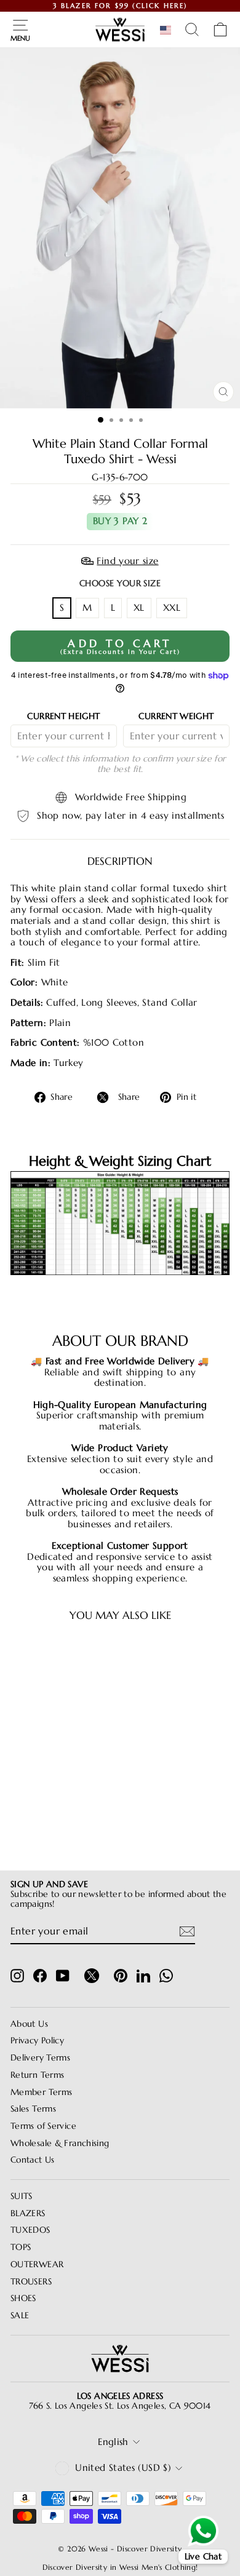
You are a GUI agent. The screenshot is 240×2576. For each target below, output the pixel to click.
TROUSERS (31, 2282)
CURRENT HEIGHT (63, 716)
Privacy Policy (37, 2041)
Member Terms (41, 2092)
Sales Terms (33, 2109)
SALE (20, 2316)
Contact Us (33, 2160)
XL (139, 608)
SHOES (23, 2298)
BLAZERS (28, 2213)
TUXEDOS (30, 2230)
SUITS (22, 2196)
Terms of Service (43, 2126)
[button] (168, 30)
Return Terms (37, 2075)
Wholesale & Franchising (60, 2143)
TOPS (21, 2247)
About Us (29, 2024)
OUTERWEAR (37, 2264)
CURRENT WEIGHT (176, 716)
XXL (172, 608)
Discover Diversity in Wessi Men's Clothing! (120, 2567)
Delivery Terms (40, 2058)
